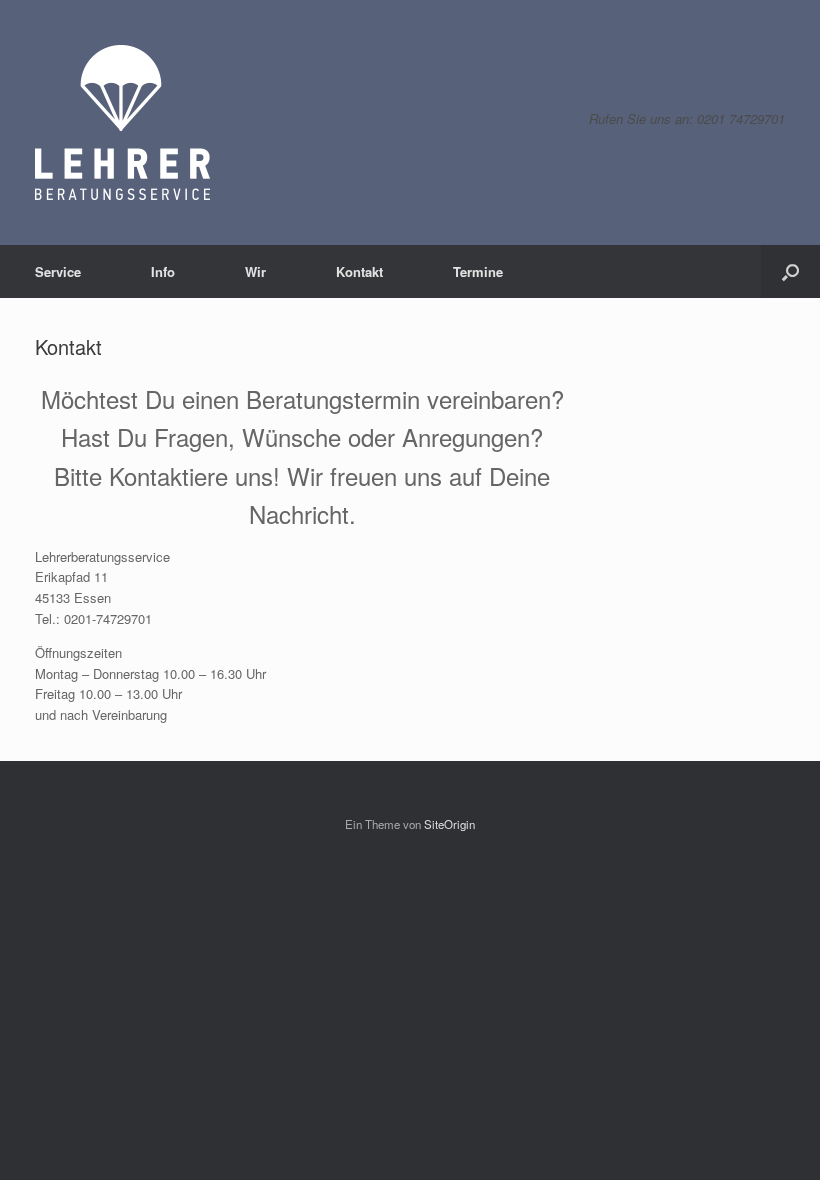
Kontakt (359, 271)
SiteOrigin (449, 824)
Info (163, 271)
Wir (255, 271)
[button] (790, 271)
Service (58, 271)
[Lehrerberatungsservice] (122, 122)
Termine (478, 271)
